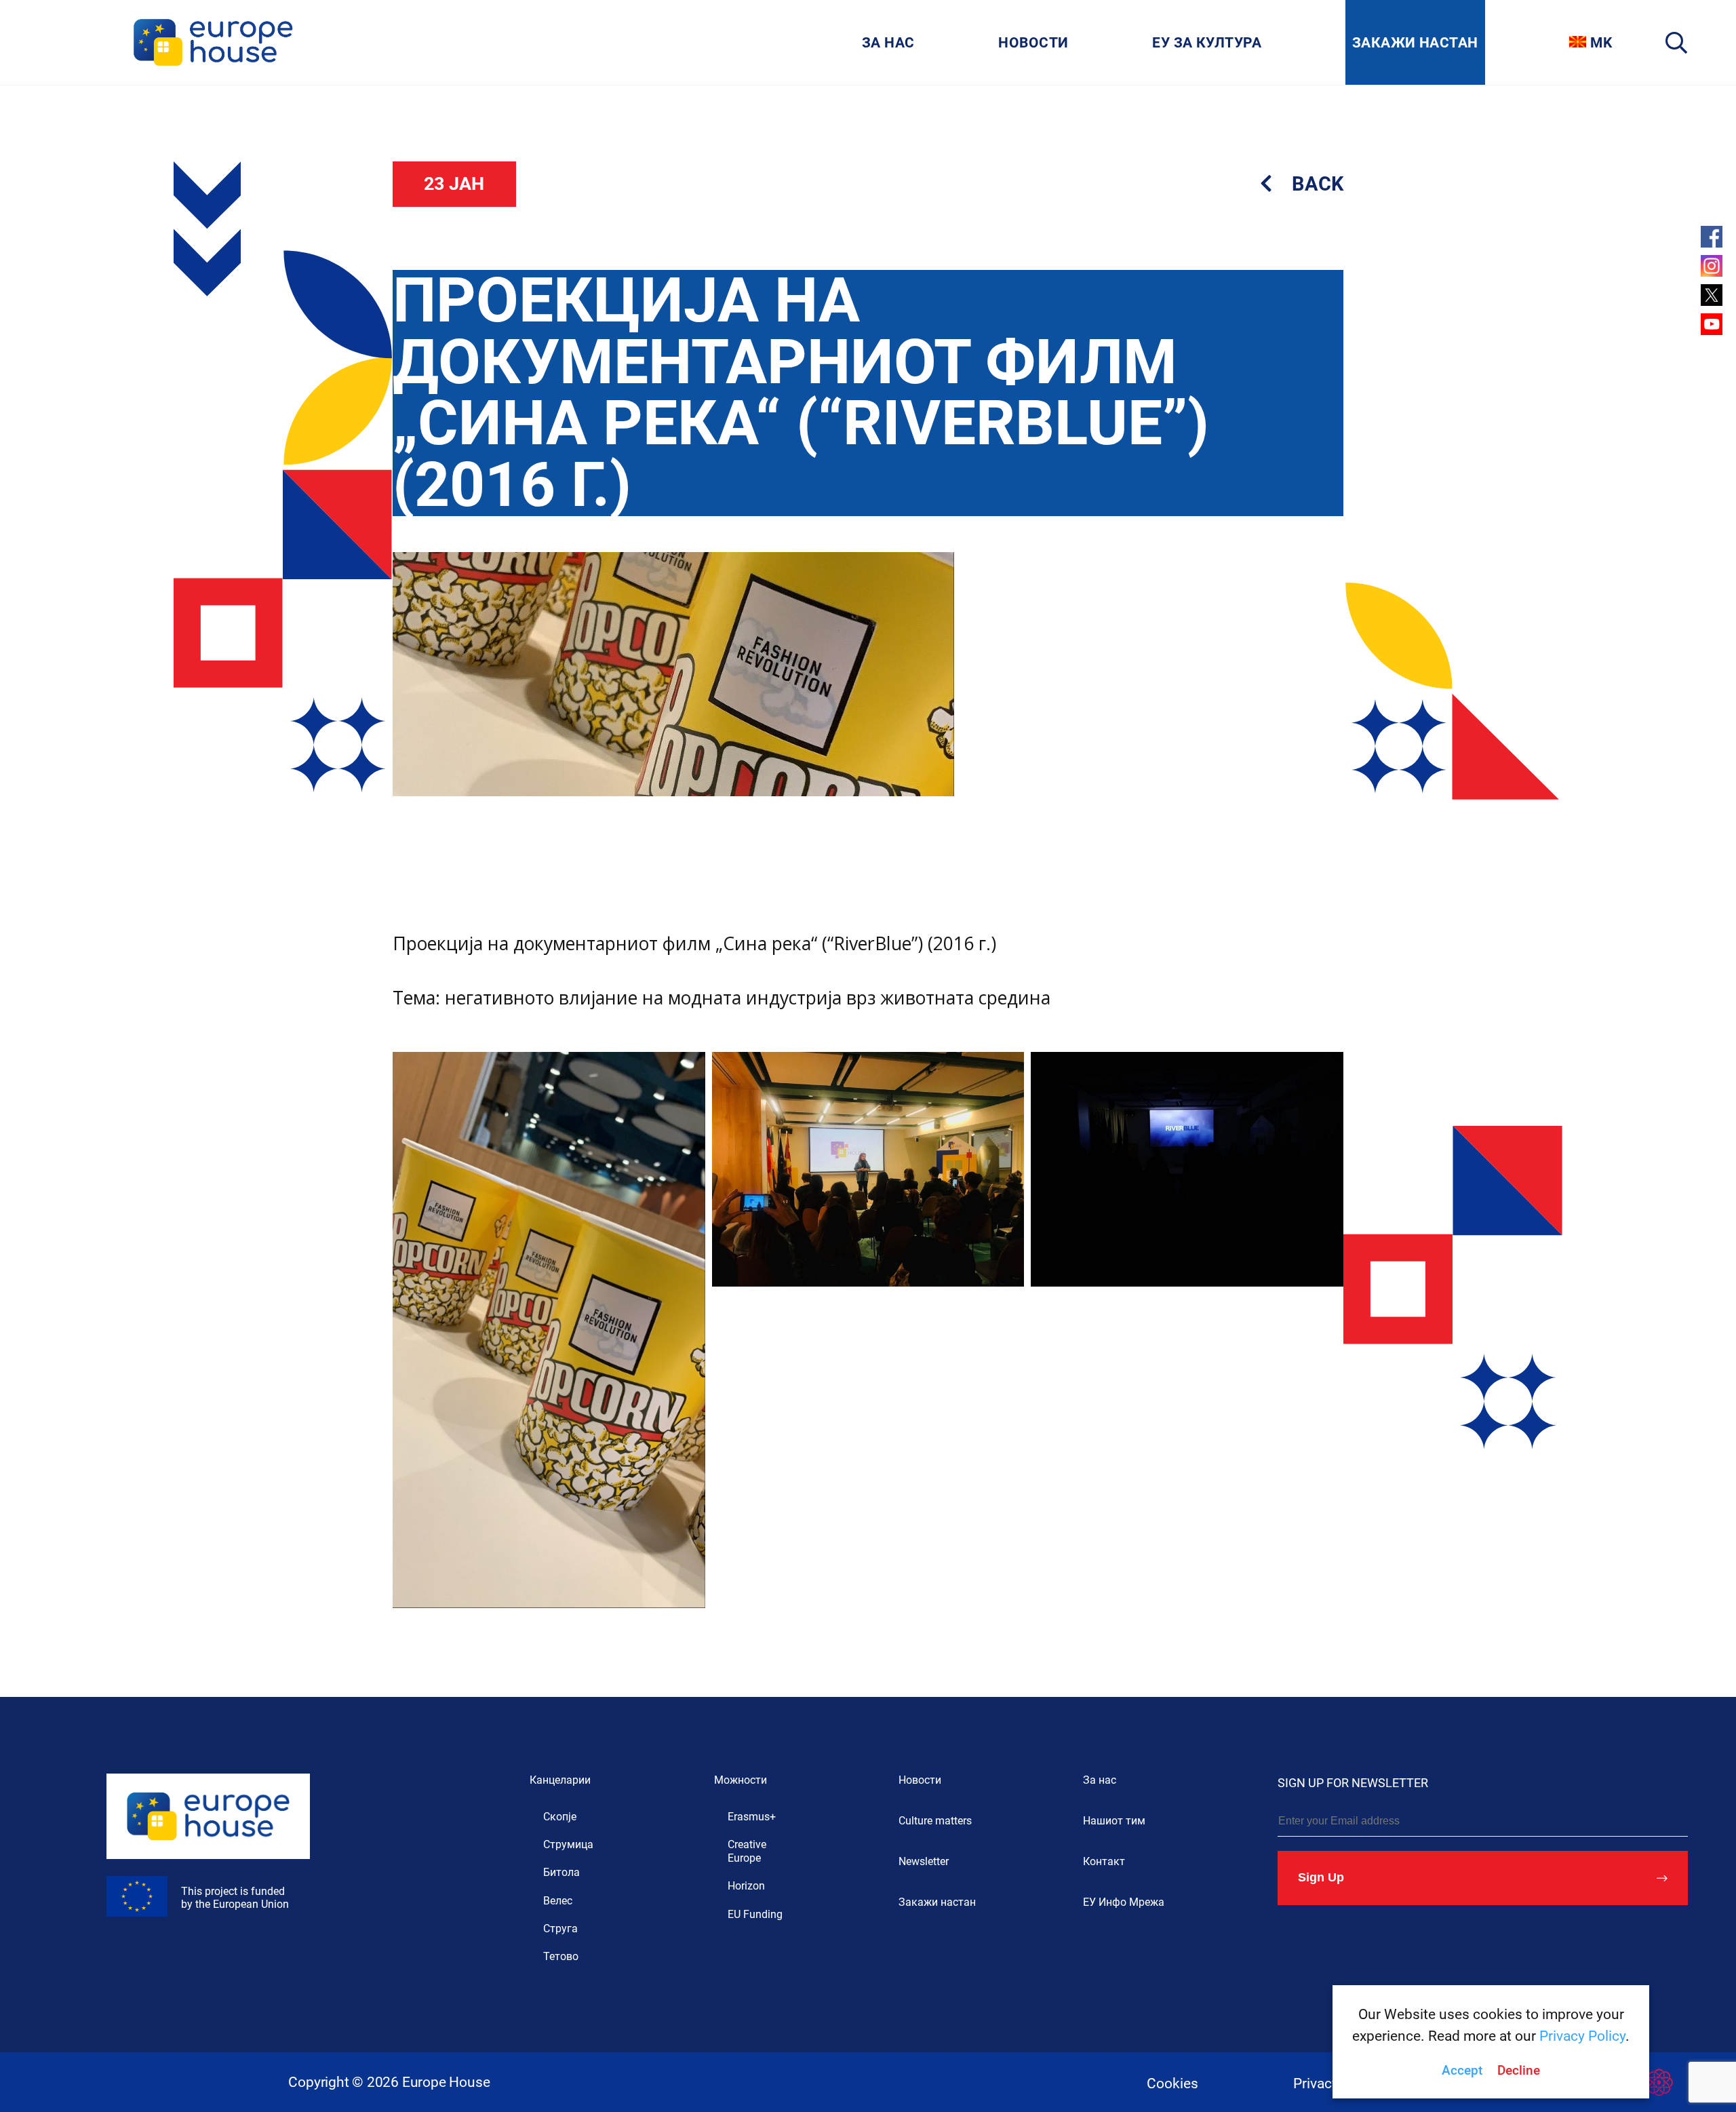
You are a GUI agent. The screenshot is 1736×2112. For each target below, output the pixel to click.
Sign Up (1321, 1877)
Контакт (1104, 1861)
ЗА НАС (888, 42)
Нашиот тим (1114, 1821)
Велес (558, 1901)
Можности (741, 1780)
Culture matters (935, 1821)
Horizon (746, 1886)
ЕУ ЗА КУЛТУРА (1207, 42)
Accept (1462, 2071)
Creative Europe (747, 1851)
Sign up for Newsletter (1353, 1783)
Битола (561, 1872)
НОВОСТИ (1033, 42)
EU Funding (755, 1914)
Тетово (561, 1956)
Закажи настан (937, 1902)
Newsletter (924, 1861)
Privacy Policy (1582, 2036)
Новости (920, 1780)
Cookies (1172, 2083)
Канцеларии (560, 1780)
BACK (1315, 184)
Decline (1519, 2071)
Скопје (560, 1817)
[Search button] (1677, 42)
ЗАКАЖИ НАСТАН (1415, 42)
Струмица (568, 1844)
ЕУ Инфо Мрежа (1124, 1902)
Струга (560, 1929)
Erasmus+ (752, 1817)
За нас (1100, 1780)
